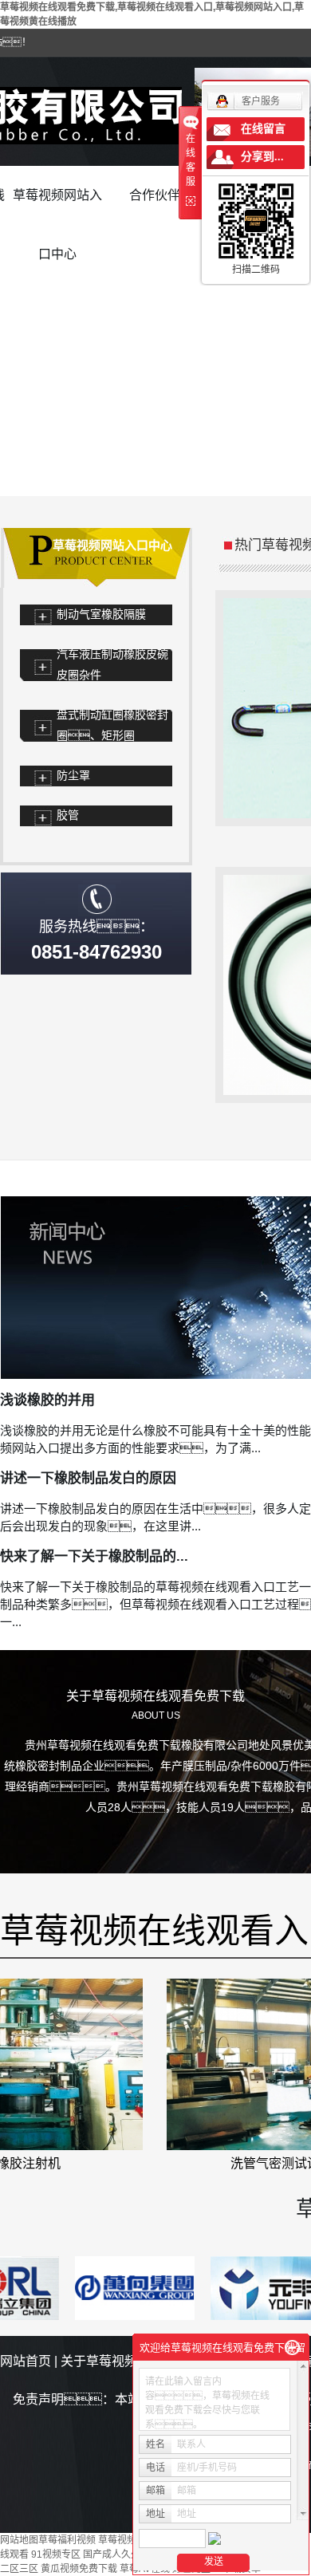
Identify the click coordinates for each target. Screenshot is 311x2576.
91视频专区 (56, 2554)
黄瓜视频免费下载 (79, 2569)
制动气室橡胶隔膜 (101, 614)
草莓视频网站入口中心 (57, 207)
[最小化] (292, 2348)
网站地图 (19, 2540)
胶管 (68, 815)
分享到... (262, 157)
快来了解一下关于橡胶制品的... (94, 1556)
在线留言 (263, 129)
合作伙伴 (155, 195)
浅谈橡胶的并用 (47, 1400)
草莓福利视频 (67, 2540)
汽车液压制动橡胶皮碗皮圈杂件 (112, 665)
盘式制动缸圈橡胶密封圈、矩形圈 (112, 725)
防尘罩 (73, 776)
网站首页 (26, 2361)
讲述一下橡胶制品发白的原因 (88, 1478)
